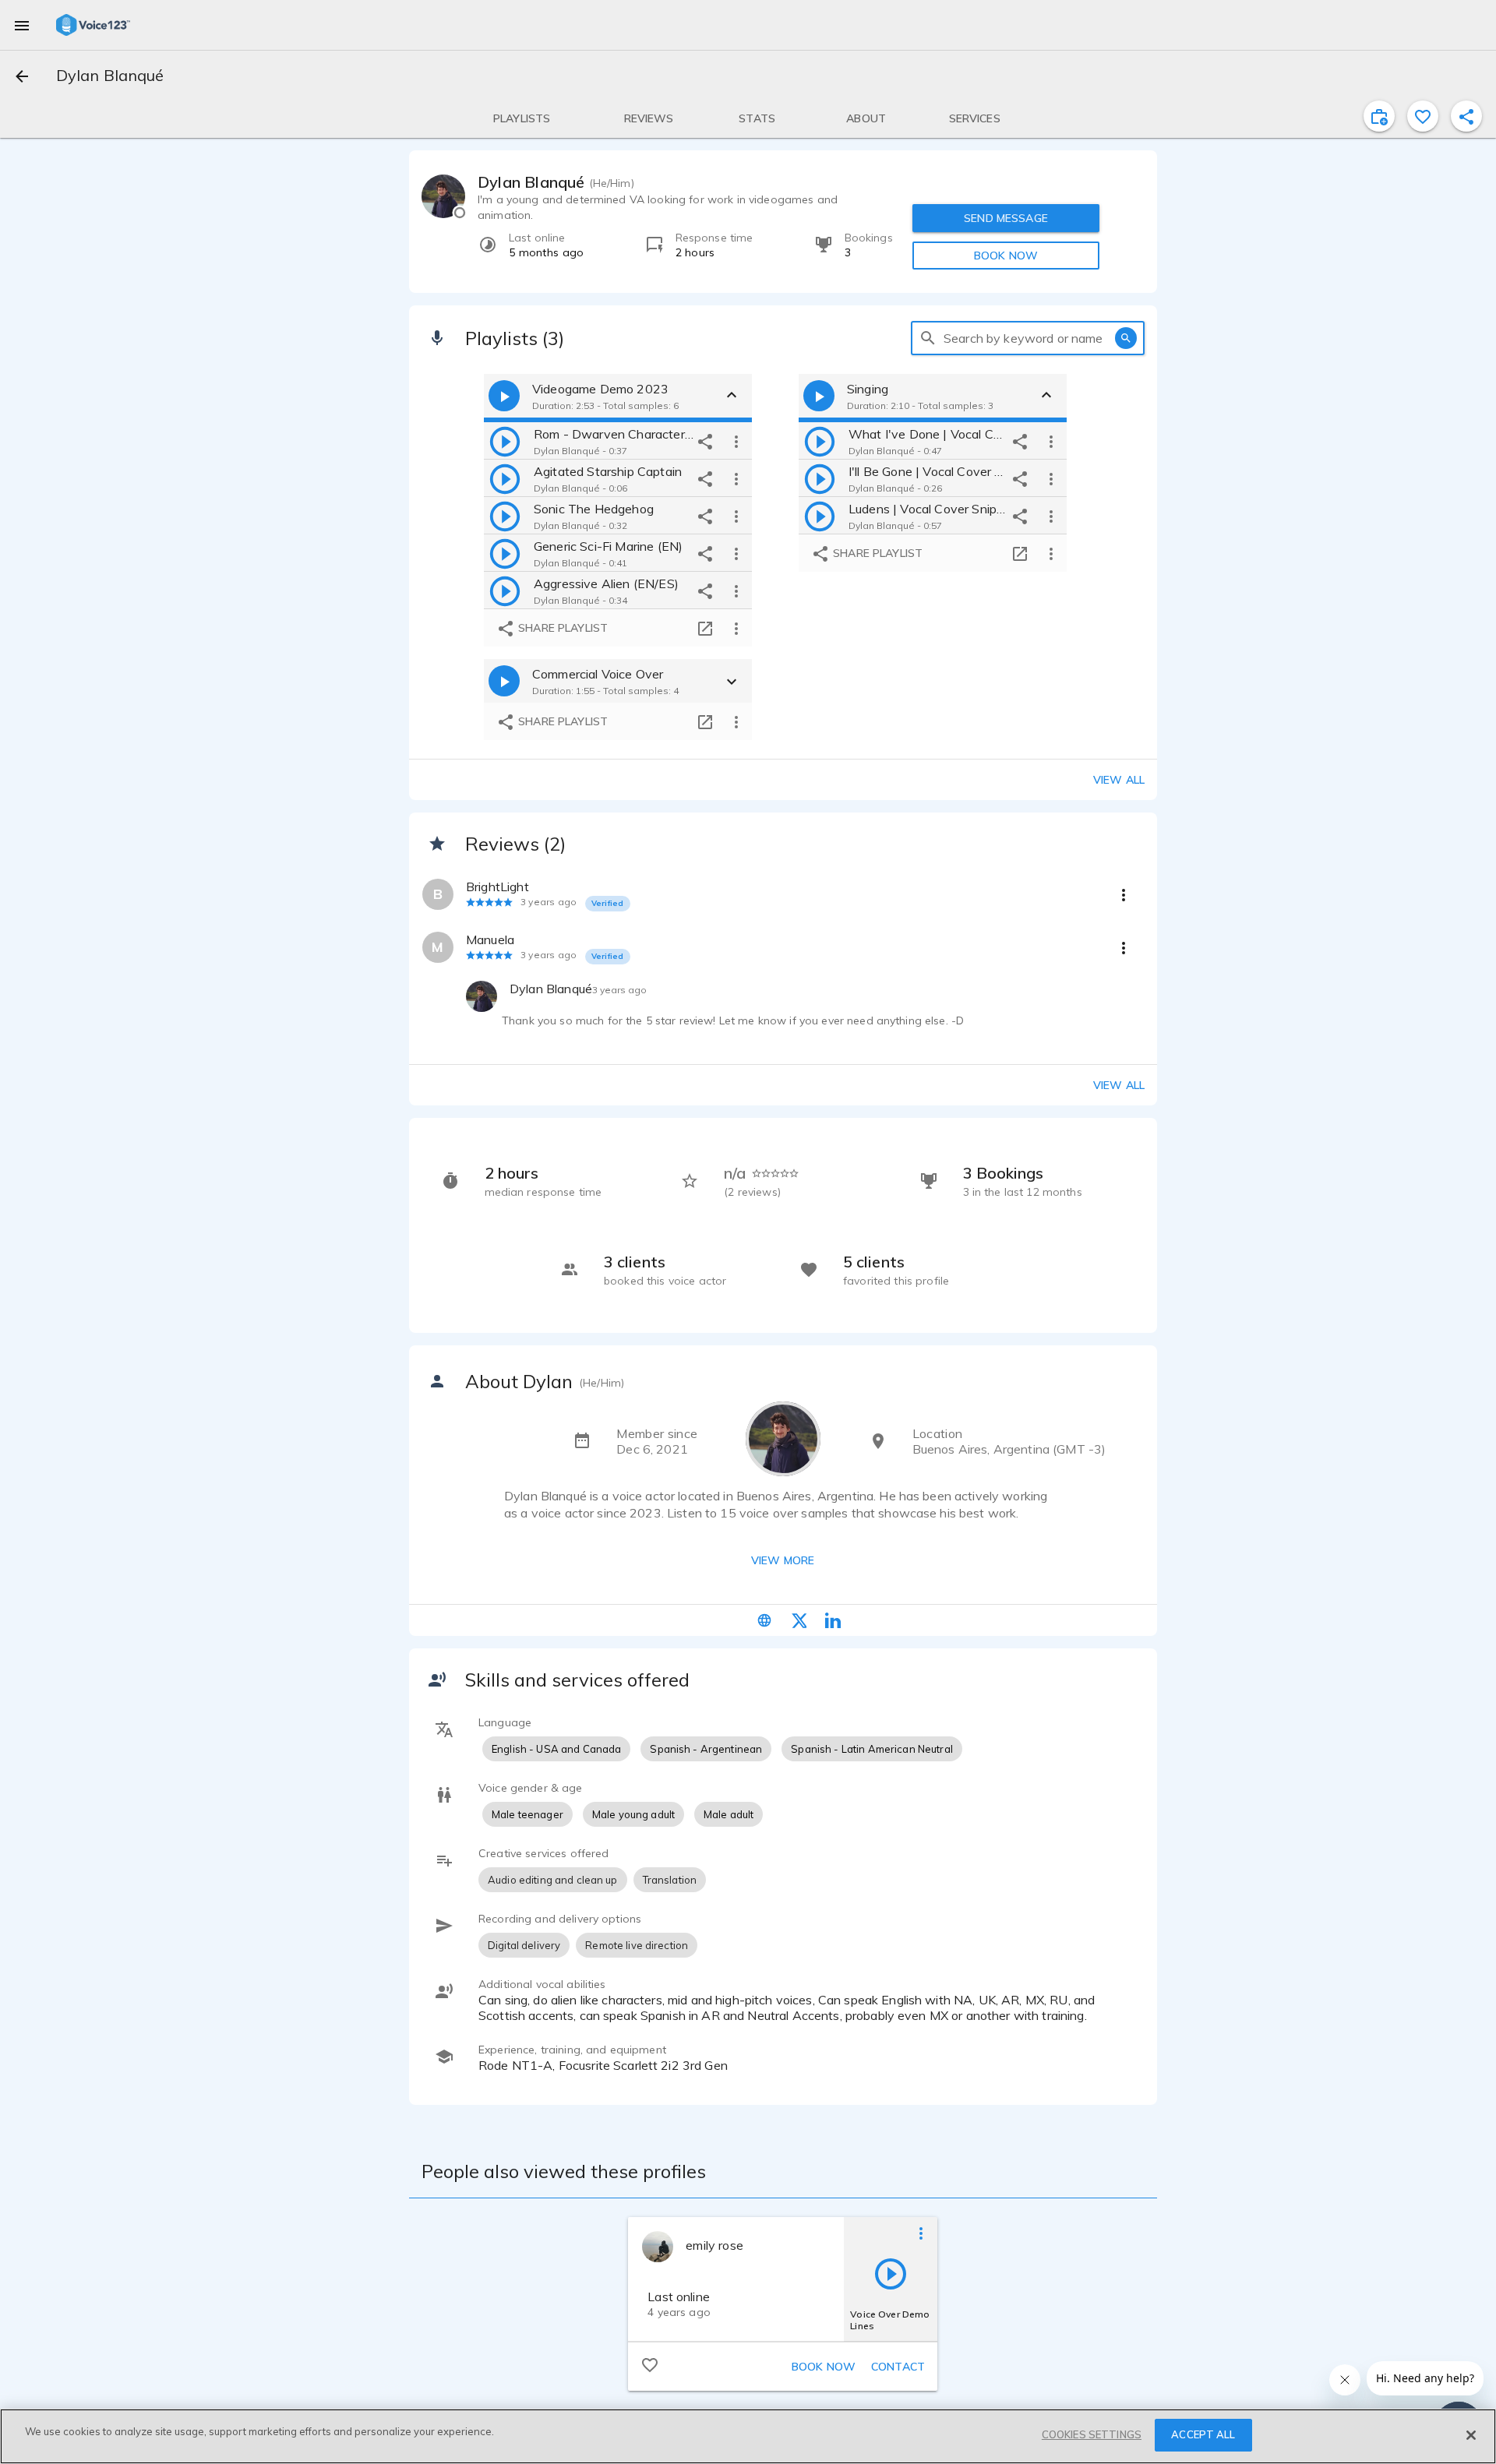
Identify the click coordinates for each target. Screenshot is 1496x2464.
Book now (824, 2367)
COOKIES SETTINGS (1092, 2434)
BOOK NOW (1006, 256)
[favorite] (1423, 116)
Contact (898, 2367)
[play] (505, 441)
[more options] (736, 441)
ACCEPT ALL (1203, 2434)
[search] (928, 338)
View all (1119, 780)
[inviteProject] (1379, 116)
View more (783, 1560)
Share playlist (561, 628)
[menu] (22, 25)
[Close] (1471, 2435)
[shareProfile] (1466, 116)
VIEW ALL (1119, 1085)
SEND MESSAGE (1006, 218)
